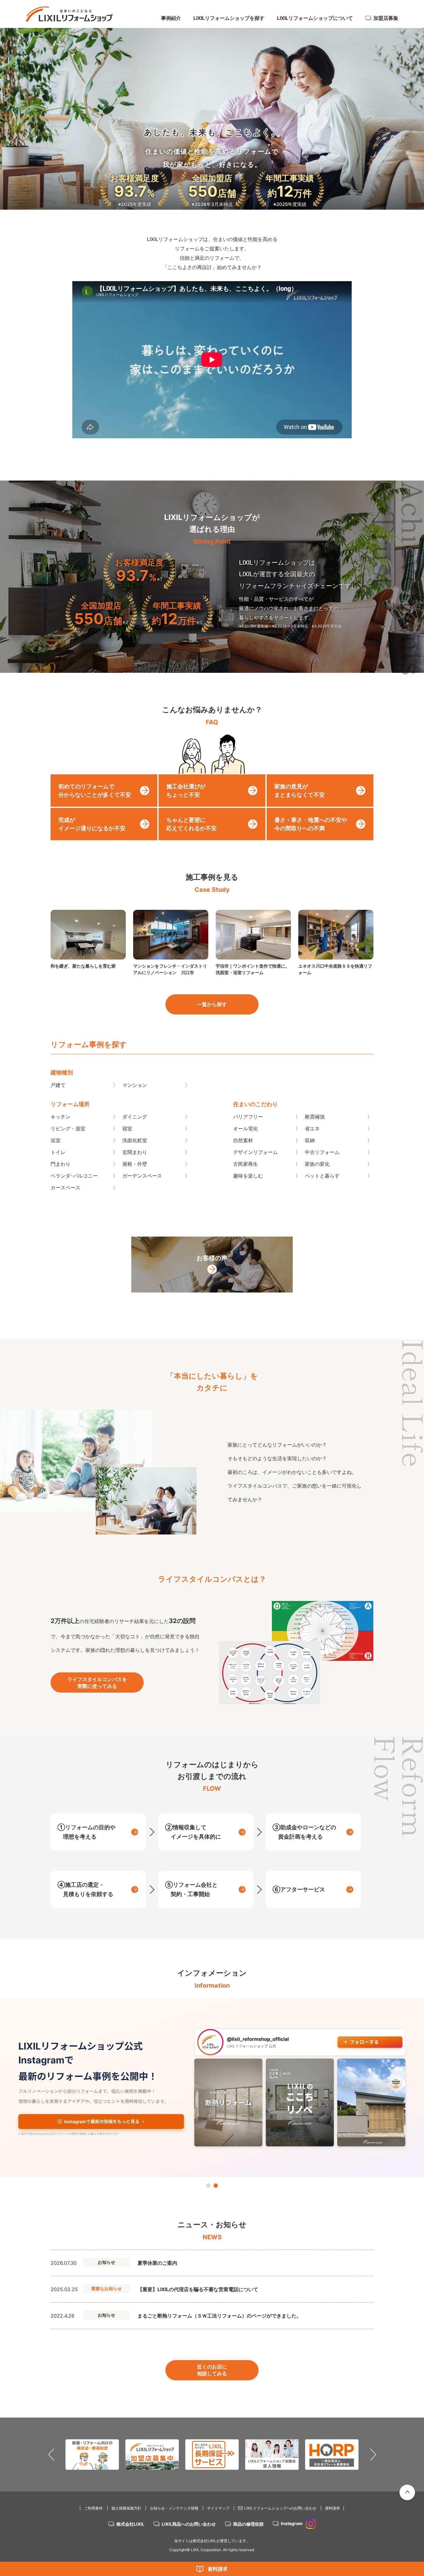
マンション (135, 1085)
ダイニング (135, 1117)
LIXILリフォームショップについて (315, 18)
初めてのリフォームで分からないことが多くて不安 (95, 791)
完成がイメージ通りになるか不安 (92, 824)
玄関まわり (135, 1152)
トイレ (58, 1152)
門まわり (61, 1164)
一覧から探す (212, 1004)
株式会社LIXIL (130, 2524)
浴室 (56, 1140)
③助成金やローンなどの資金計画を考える (304, 1832)
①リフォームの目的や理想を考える (86, 1832)
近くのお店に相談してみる (212, 2370)
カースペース (65, 1188)
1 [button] (208, 2186)
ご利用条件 (93, 2508)
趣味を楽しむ (248, 1176)
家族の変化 (317, 1164)
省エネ (312, 1128)
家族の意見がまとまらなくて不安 (300, 791)
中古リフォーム (322, 1152)
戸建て (58, 1085)
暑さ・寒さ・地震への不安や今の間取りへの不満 (311, 824)
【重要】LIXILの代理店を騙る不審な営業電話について (198, 2289)
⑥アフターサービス (299, 1889)
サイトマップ (218, 2508)
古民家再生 (246, 1164)
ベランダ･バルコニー (74, 1176)
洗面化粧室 (135, 1140)
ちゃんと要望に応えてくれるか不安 (192, 824)
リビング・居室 (68, 1128)
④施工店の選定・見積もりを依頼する (85, 1889)
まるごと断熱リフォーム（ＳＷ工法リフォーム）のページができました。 (219, 2316)
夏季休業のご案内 (157, 2263)
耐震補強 (315, 1117)
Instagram (292, 2523)
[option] (212, 2088)
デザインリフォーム (255, 1152)
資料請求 (218, 2569)
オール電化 (246, 1128)
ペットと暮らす (322, 1176)
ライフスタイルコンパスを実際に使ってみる (97, 1683)
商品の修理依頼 (248, 2524)
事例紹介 (171, 18)
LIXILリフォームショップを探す (229, 18)
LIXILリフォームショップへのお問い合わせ (280, 2508)
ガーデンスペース (142, 1176)
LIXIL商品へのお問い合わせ (189, 2524)
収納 (310, 1140)
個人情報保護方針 (126, 2508)
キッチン (61, 1117)
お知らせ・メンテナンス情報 (174, 2508)
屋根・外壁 (135, 1164)
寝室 (127, 1128)
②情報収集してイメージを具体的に (193, 1832)
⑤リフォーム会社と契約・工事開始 (191, 1889)
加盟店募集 (386, 18)
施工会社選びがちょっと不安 (186, 791)
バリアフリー (248, 1117)
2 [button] (216, 2186)
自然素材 (243, 1140)
